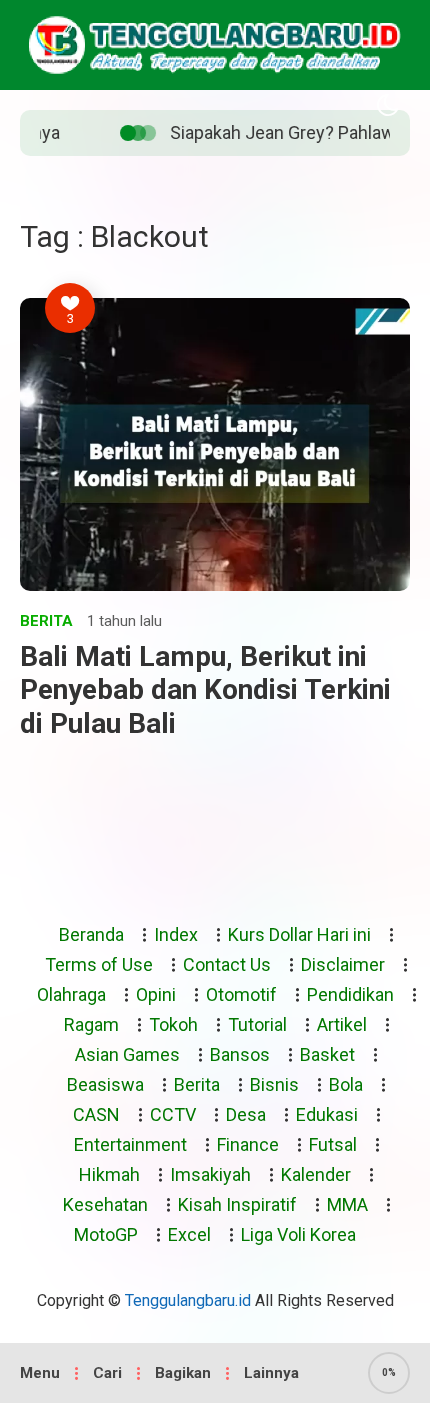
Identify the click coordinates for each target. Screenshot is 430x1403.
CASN (96, 1114)
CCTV (173, 1114)
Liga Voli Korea (298, 1234)
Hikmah (109, 1174)
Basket (327, 1054)
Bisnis (274, 1084)
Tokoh (173, 1024)
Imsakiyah (210, 1174)
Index (176, 934)
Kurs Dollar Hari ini (299, 934)
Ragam (91, 1024)
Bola (346, 1084)
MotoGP (106, 1234)
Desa (246, 1114)
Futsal (333, 1144)
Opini (156, 994)
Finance (248, 1144)
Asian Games (127, 1054)
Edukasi (327, 1114)
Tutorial (257, 1024)
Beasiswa (105, 1084)
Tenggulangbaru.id (188, 1300)
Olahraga (71, 994)
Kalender (316, 1174)
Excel (189, 1234)
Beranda (91, 934)
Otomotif (241, 994)
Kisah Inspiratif (237, 1204)
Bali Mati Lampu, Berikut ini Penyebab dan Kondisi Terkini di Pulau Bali (205, 690)
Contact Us (227, 964)
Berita (46, 621)
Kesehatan (105, 1204)
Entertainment (130, 1144)
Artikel (342, 1024)
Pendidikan (350, 994)
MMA (347, 1204)
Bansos (240, 1054)
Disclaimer (343, 964)
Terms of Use (99, 964)
